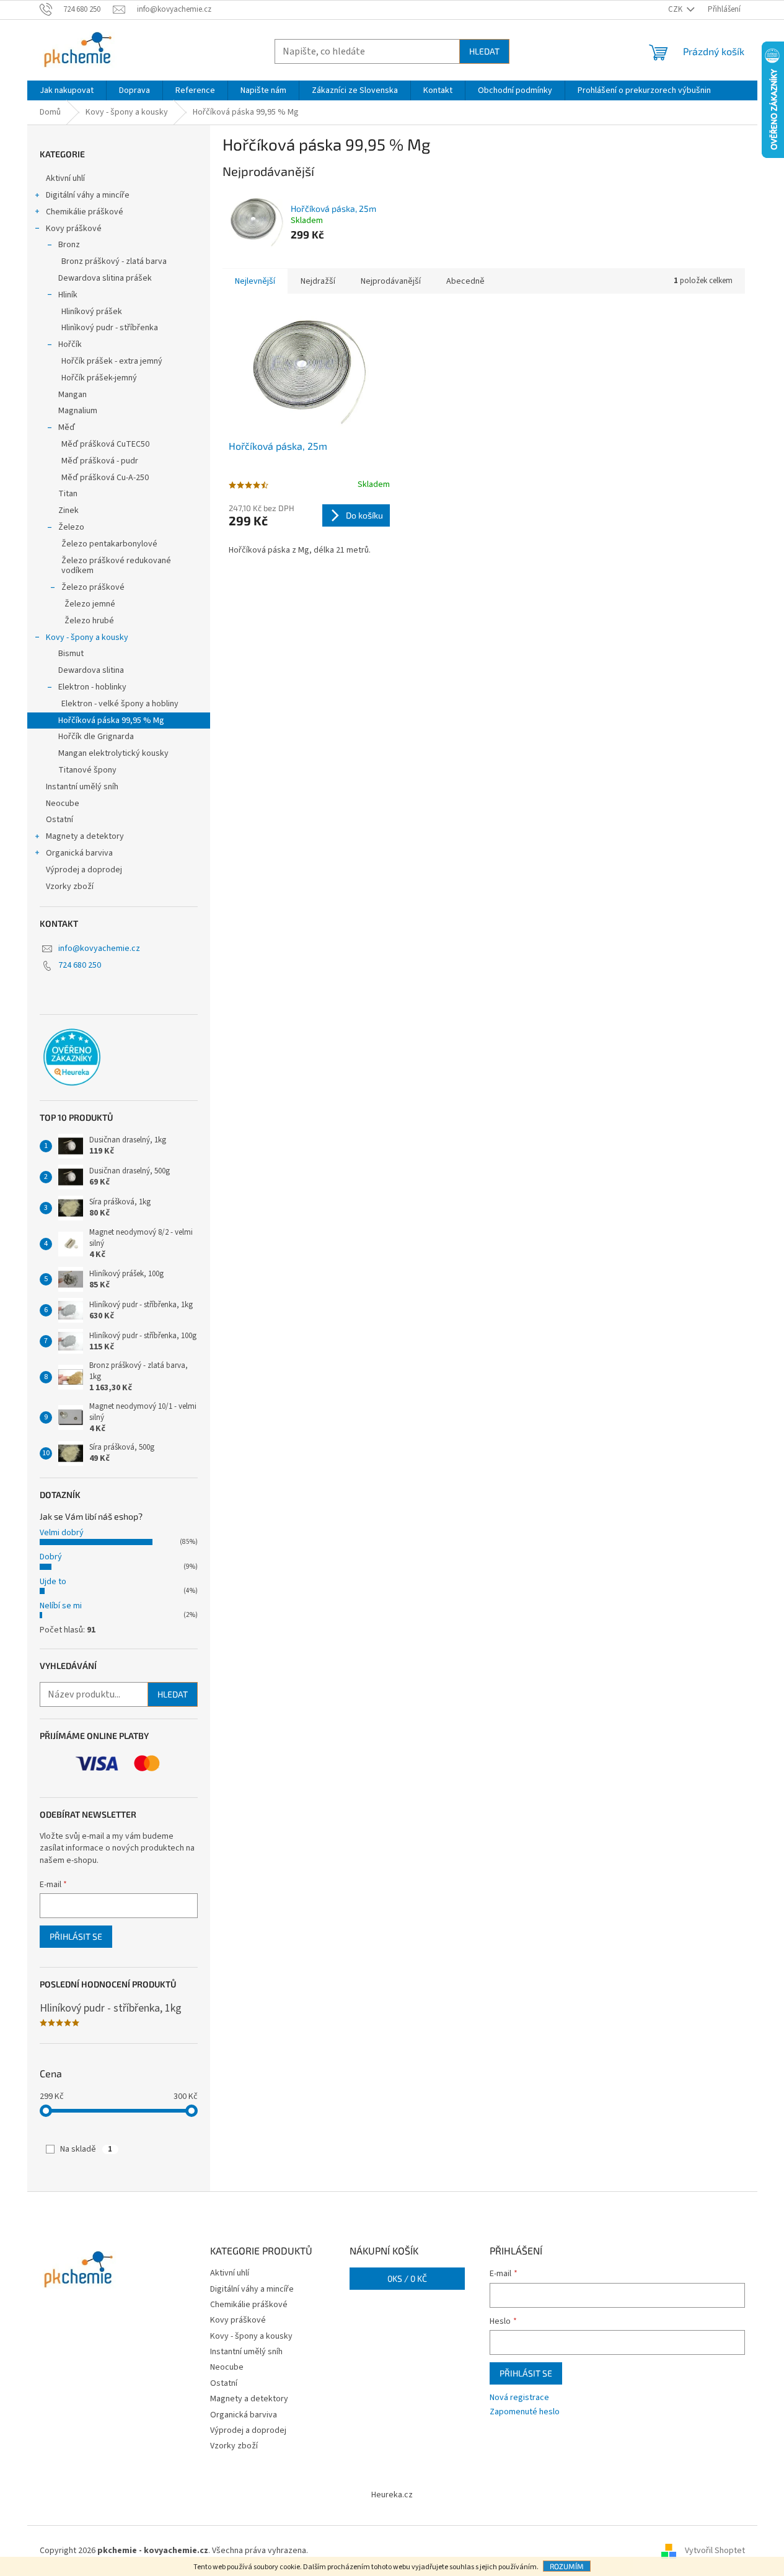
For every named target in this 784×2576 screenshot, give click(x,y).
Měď (67, 427)
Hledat (484, 51)
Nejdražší (318, 281)
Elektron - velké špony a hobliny (120, 704)
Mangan (73, 395)
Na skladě (86, 2149)
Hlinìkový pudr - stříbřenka (110, 328)
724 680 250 (80, 965)
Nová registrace (519, 2398)
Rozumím (567, 2566)
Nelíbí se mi (61, 1606)
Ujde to (53, 1582)
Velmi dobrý (62, 1533)
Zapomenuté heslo (525, 2412)
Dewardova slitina (91, 670)
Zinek (68, 510)
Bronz (69, 245)
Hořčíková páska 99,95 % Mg (111, 721)
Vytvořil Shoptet (715, 2551)
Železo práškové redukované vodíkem (116, 566)
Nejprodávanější (391, 281)
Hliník (68, 295)
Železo (71, 527)
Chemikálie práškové (85, 212)
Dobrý (51, 1557)
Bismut (71, 654)
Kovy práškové (74, 229)
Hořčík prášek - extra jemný (112, 361)
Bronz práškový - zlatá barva (114, 261)
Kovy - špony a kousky (87, 637)
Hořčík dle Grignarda (96, 737)
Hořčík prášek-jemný (99, 378)
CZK (676, 9)
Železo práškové (93, 587)
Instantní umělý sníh (82, 787)
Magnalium (78, 411)
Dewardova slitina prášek (105, 278)
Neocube (63, 804)
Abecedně (465, 281)
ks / (407, 2278)
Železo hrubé (89, 621)
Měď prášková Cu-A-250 (105, 478)
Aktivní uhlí (65, 178)
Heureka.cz (392, 2495)
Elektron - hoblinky (92, 687)
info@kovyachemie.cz (99, 948)
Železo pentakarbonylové (109, 544)
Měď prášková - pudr (100, 461)
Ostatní (59, 820)
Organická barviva (79, 853)
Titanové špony (87, 770)
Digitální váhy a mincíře (88, 195)
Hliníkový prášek (92, 312)
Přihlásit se (76, 1936)
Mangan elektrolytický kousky (113, 753)
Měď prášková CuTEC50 (105, 444)
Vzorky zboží (70, 887)
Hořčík (70, 344)
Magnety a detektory (85, 836)
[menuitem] (67, 90)
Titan (68, 494)
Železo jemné (90, 604)
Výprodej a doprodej (84, 870)
